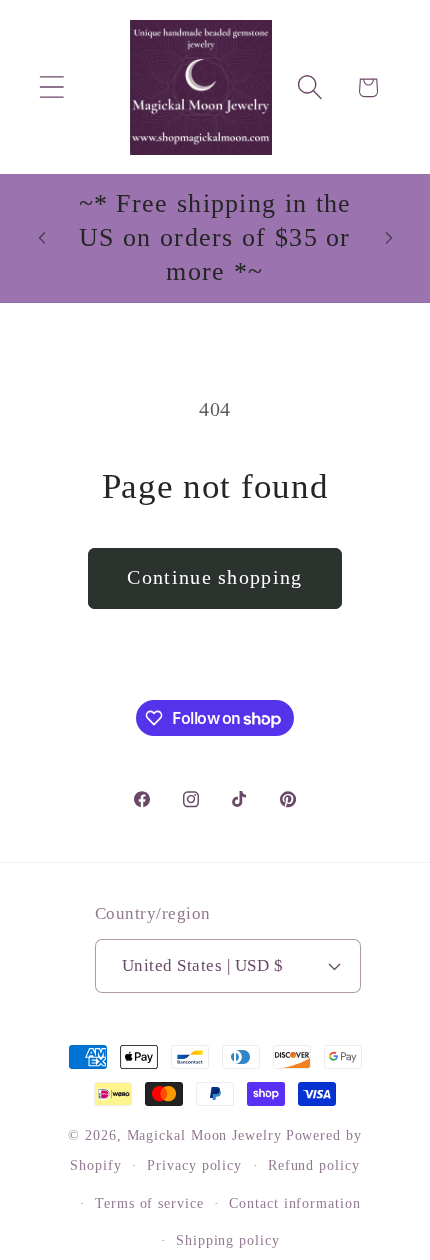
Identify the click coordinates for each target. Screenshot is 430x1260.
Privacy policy (194, 1165)
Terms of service (149, 1203)
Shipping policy (228, 1240)
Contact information (294, 1203)
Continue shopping (214, 577)
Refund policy (314, 1165)
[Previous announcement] (42, 238)
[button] (51, 87)
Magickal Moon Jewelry (204, 1135)
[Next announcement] (389, 238)
